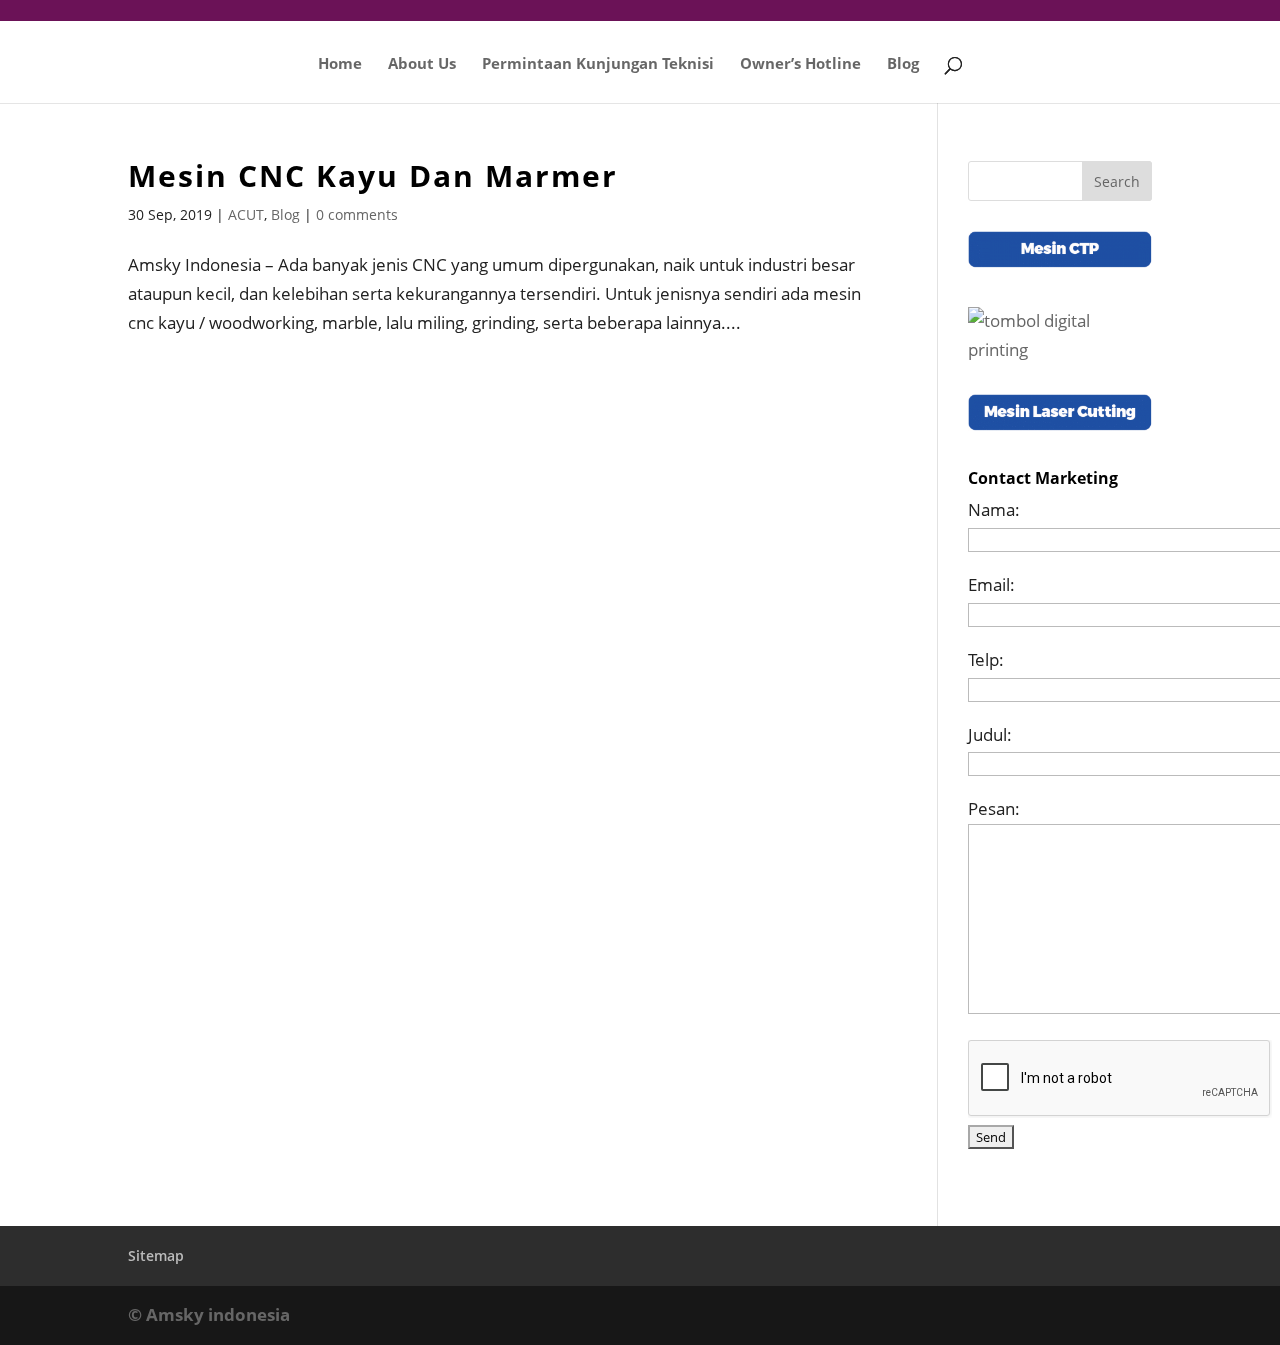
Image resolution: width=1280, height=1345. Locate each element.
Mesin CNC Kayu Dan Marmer (373, 175)
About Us (422, 64)
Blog (903, 64)
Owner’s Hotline (800, 64)
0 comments (357, 214)
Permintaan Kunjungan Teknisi (598, 64)
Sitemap (156, 1255)
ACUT (246, 214)
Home (340, 64)
